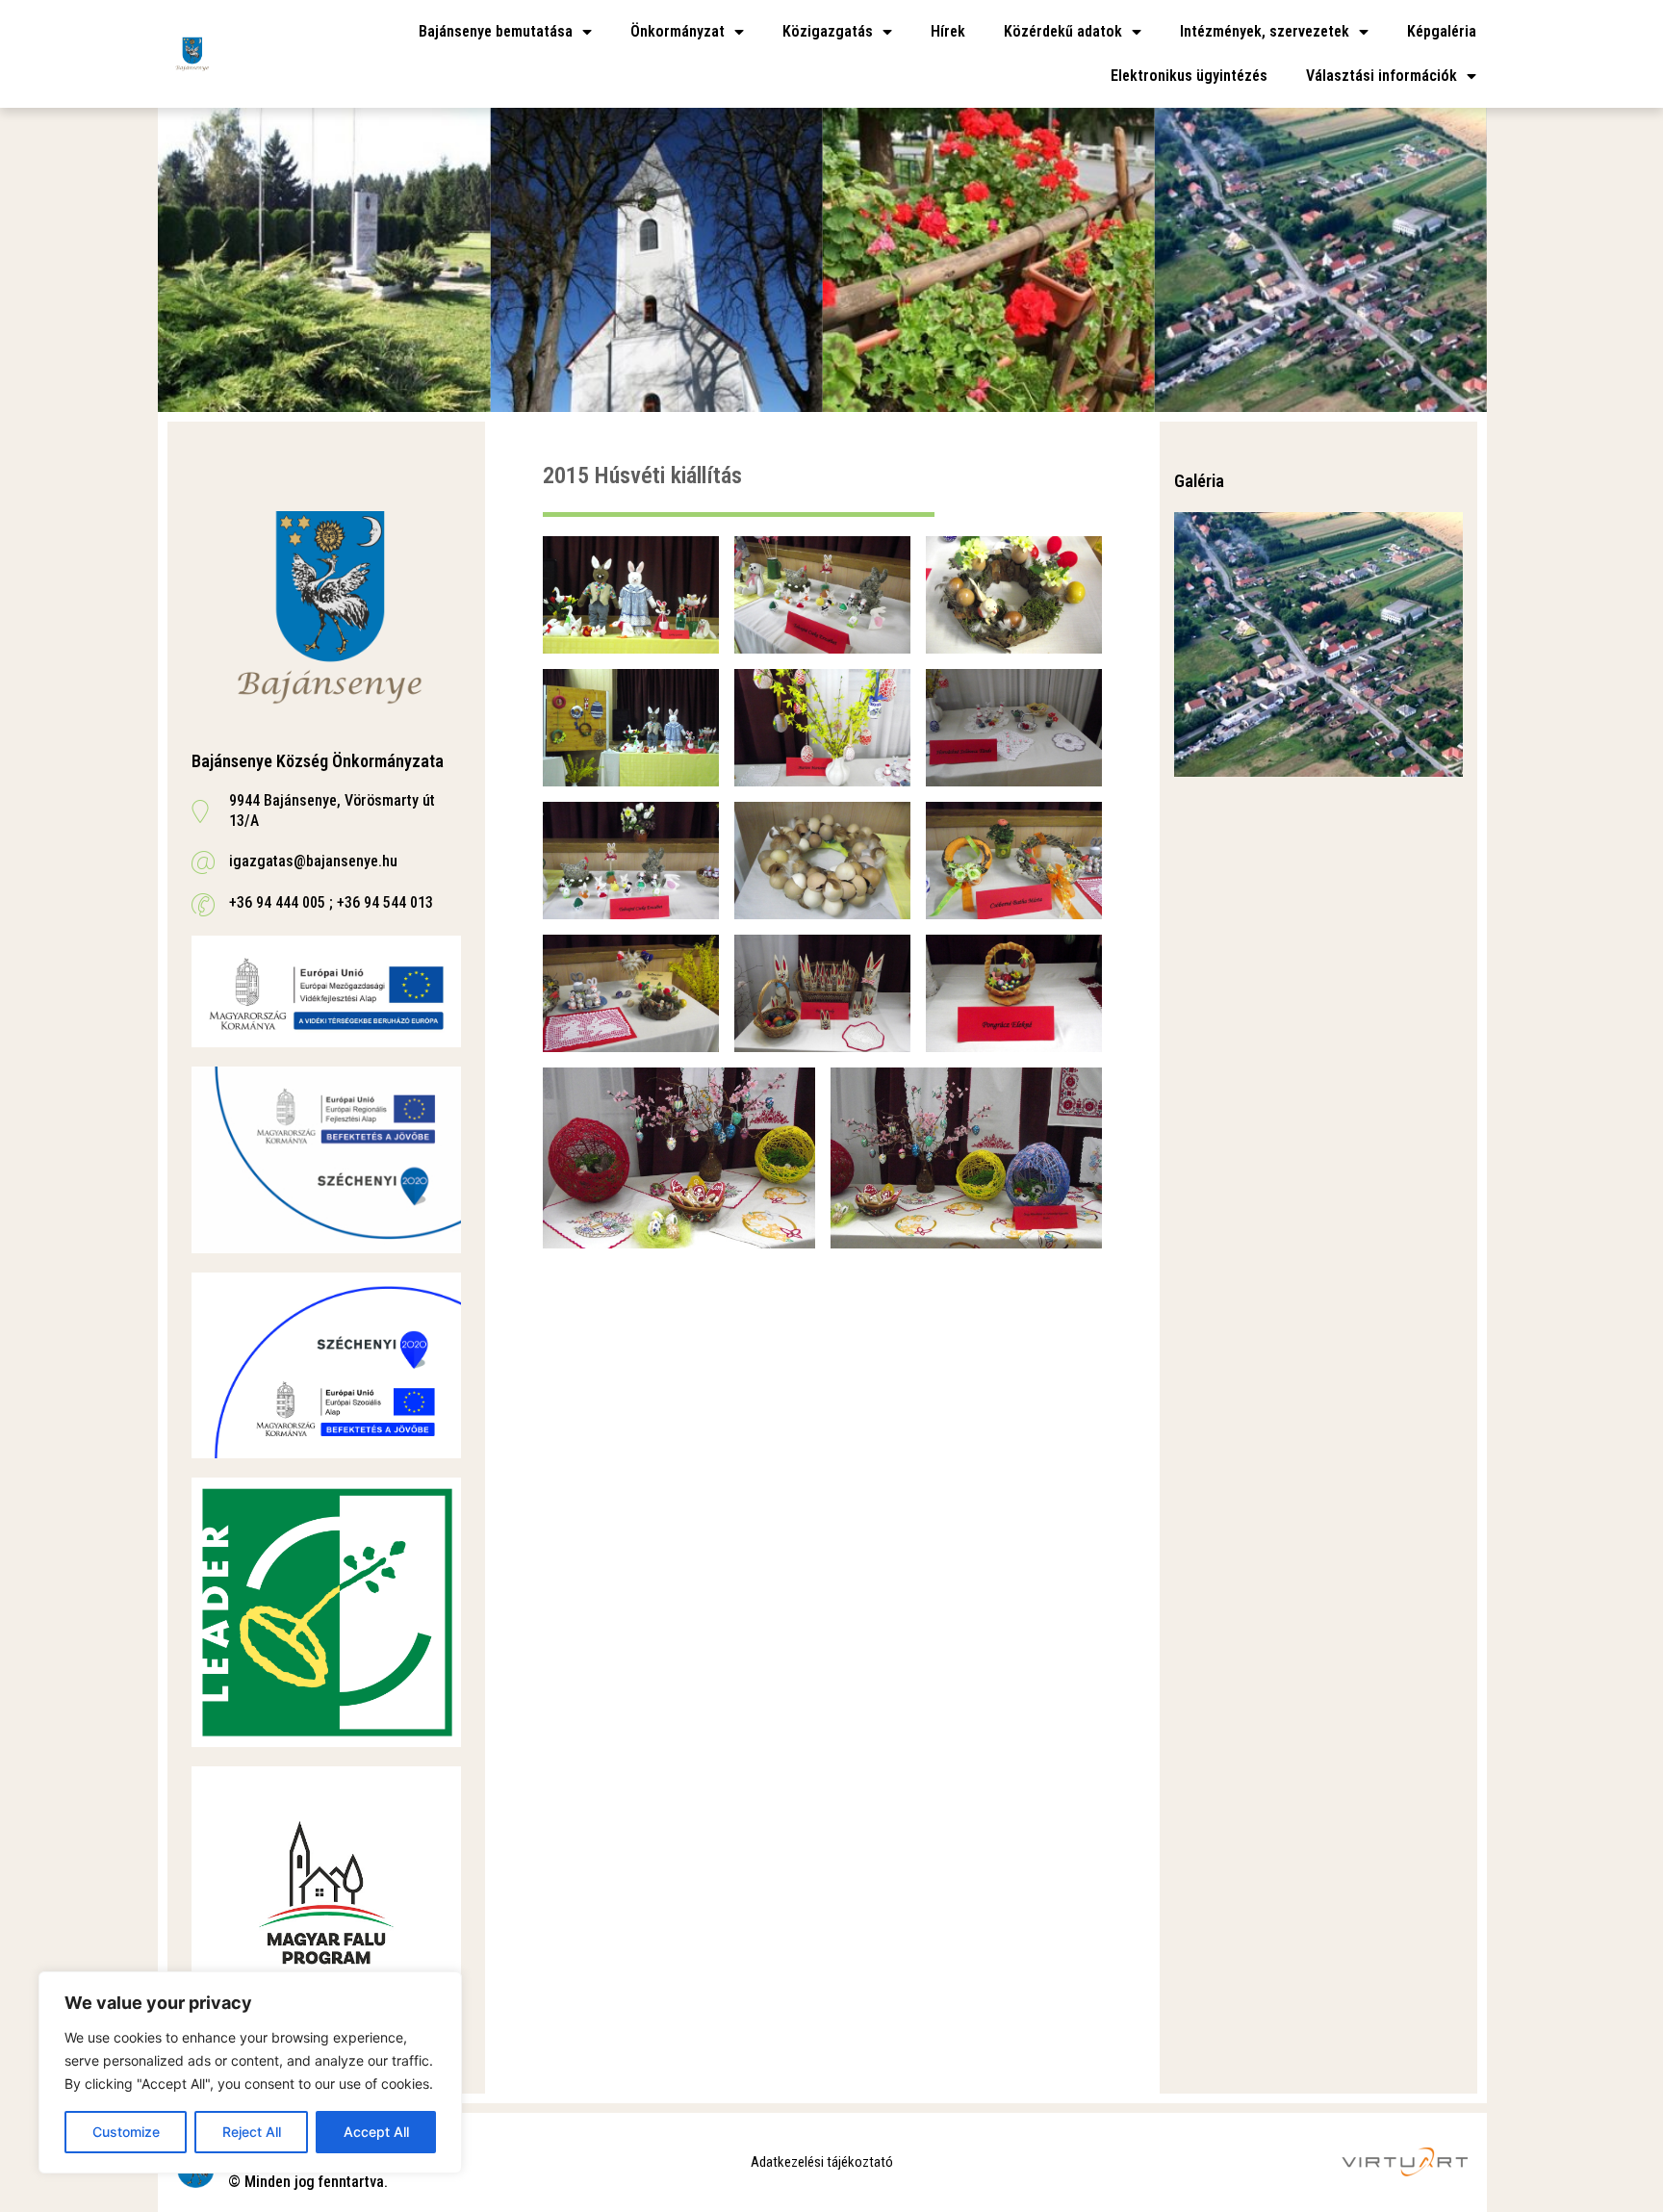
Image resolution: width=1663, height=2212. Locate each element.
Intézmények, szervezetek (1265, 31)
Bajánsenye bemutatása (496, 31)
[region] (250, 2072)
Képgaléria (1442, 31)
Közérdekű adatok (1063, 31)
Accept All (376, 2132)
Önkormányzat (678, 31)
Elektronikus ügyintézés (1189, 76)
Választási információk (1382, 76)
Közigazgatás (828, 31)
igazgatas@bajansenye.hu (313, 861)
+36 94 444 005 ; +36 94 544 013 (331, 902)
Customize (126, 2132)
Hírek (948, 31)
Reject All (252, 2132)
